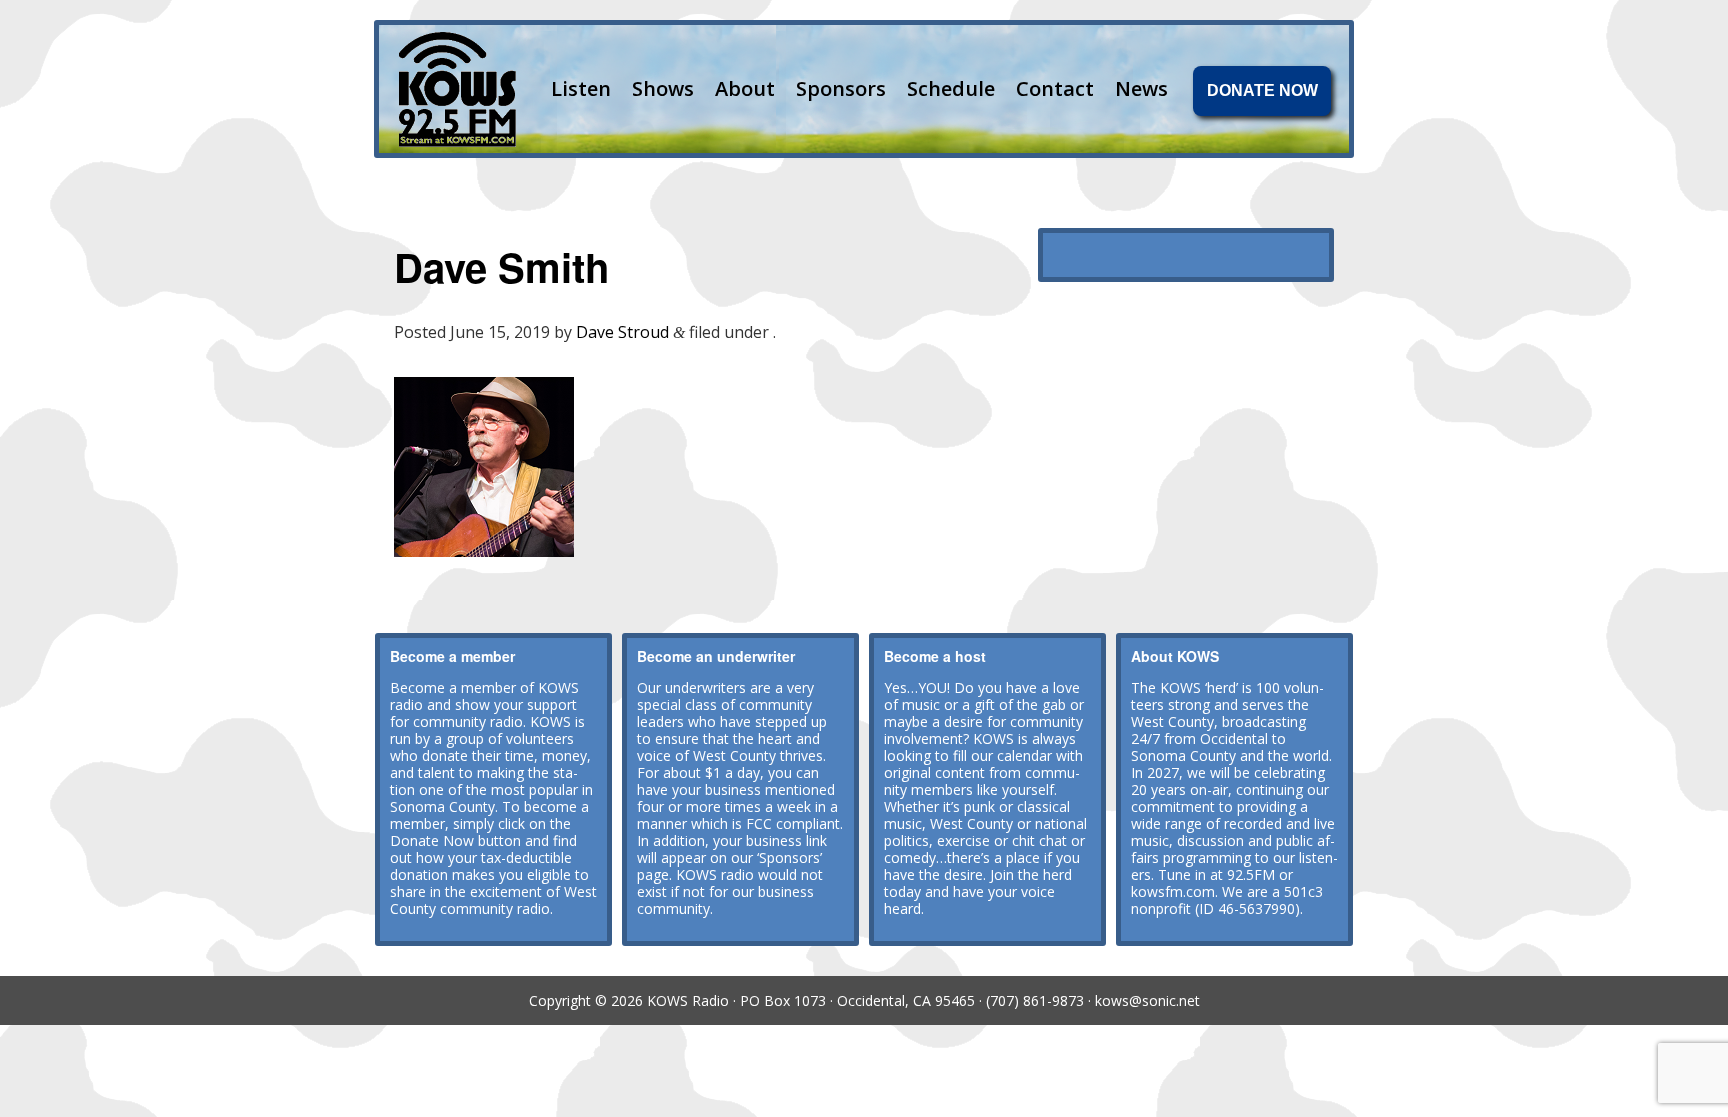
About (745, 88)
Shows (663, 88)
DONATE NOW (1262, 90)
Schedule (951, 88)
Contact (1055, 88)
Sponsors (841, 88)
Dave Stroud (622, 332)
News (1141, 88)
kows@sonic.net (1147, 1000)
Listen (581, 88)
